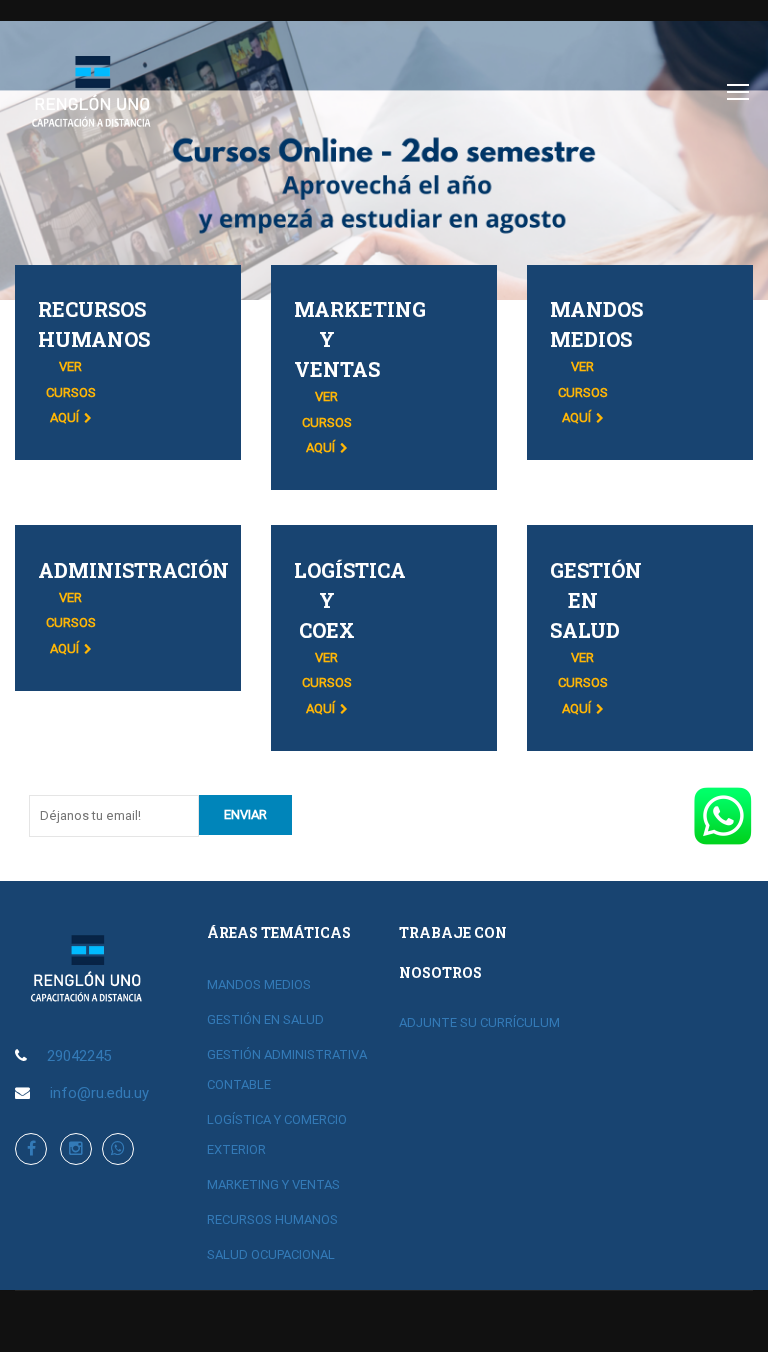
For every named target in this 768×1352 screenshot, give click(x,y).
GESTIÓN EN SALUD (265, 1019)
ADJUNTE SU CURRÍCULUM (479, 1022)
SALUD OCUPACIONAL (271, 1254)
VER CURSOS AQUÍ (71, 392)
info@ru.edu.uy (99, 1093)
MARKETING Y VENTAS (273, 1184)
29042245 (79, 1056)
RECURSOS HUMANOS (272, 1219)
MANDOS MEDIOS (259, 984)
